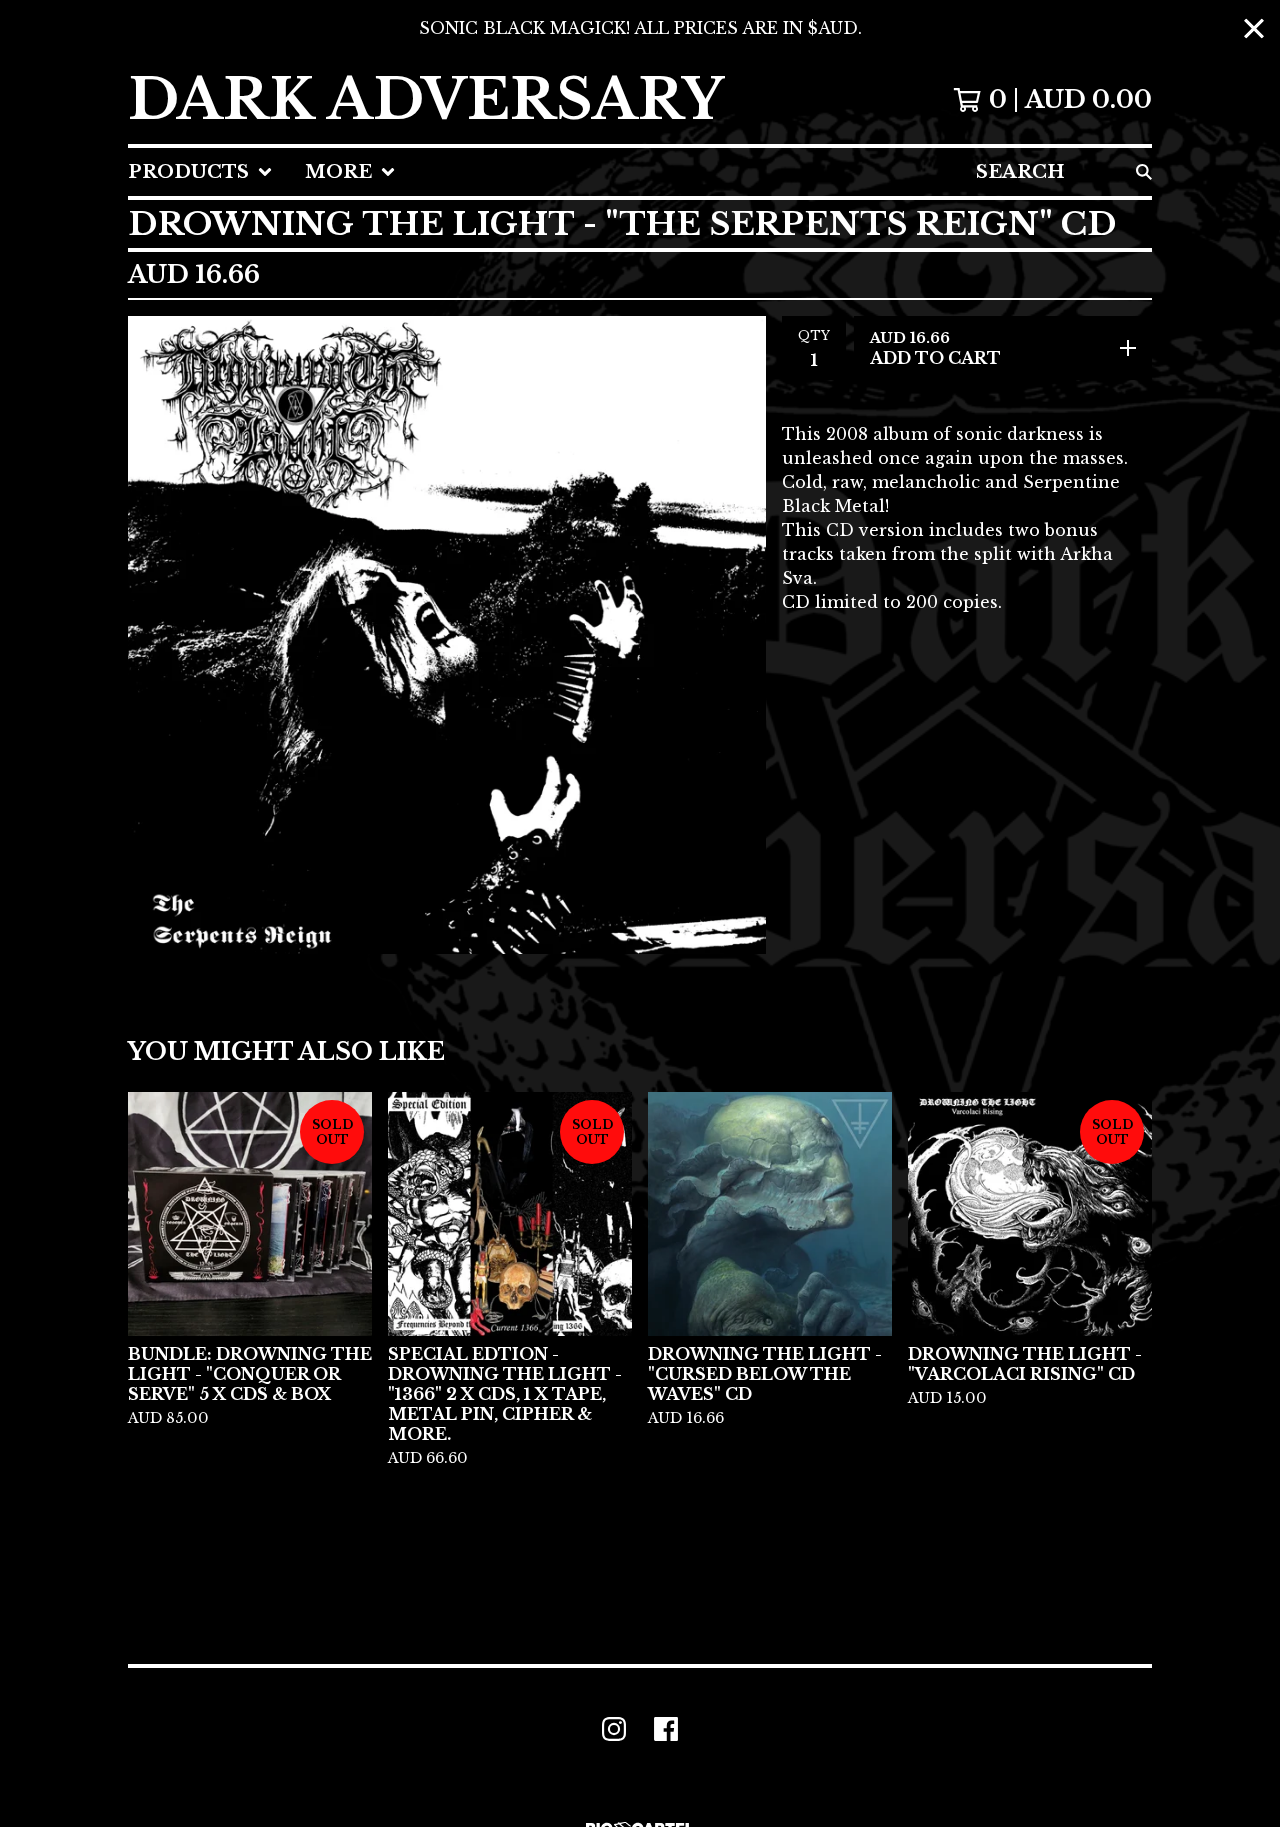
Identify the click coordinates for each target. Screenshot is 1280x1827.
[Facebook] (666, 1729)
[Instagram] (614, 1729)
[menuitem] (200, 172)
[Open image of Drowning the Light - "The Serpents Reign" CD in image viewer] (447, 635)
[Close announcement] (1254, 28)
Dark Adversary (426, 100)
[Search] (1144, 172)
